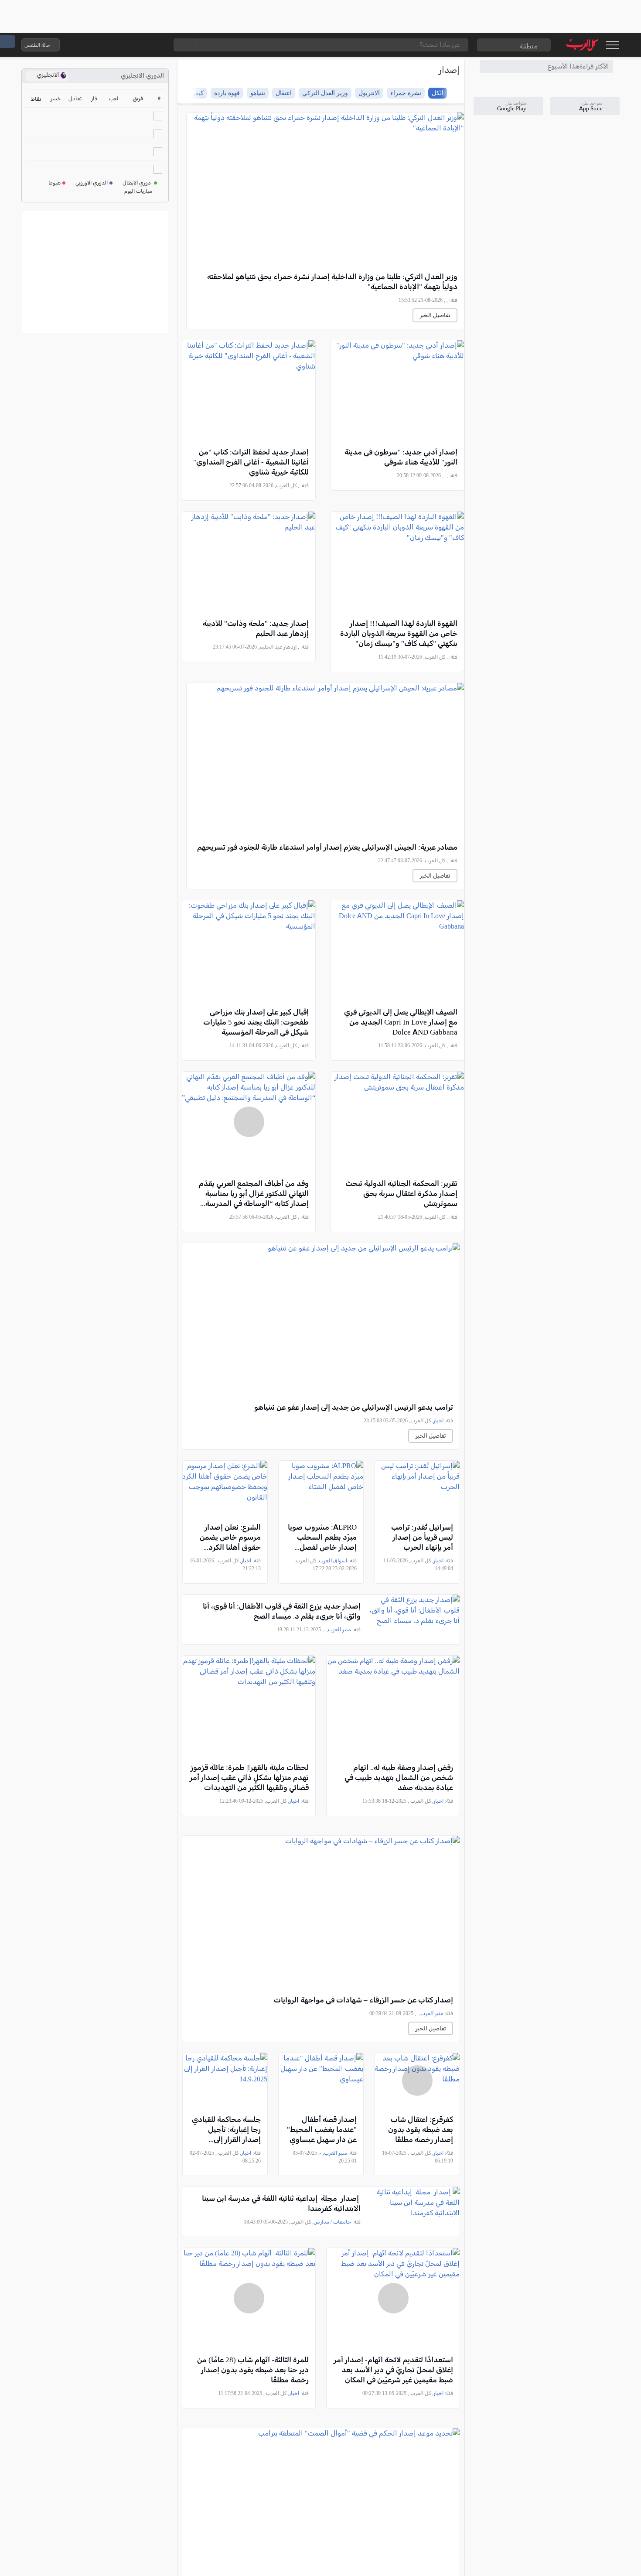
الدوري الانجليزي (142, 76)
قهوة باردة (227, 93)
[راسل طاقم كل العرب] (104, 45)
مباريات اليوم (138, 191)
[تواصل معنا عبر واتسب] (86, 45)
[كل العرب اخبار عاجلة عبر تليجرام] (121, 45)
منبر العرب (339, 1630)
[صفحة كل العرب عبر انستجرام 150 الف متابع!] (156, 45)
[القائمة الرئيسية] (612, 45)
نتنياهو (258, 93)
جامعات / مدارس (332, 2222)
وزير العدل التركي (325, 93)
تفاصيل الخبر (435, 315)
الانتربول (369, 93)
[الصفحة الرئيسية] (582, 45)
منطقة (528, 46)
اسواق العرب (333, 1561)
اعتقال (284, 93)
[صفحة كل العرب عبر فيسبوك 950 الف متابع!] (139, 45)
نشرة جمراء (406, 93)
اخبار (438, 1421)
